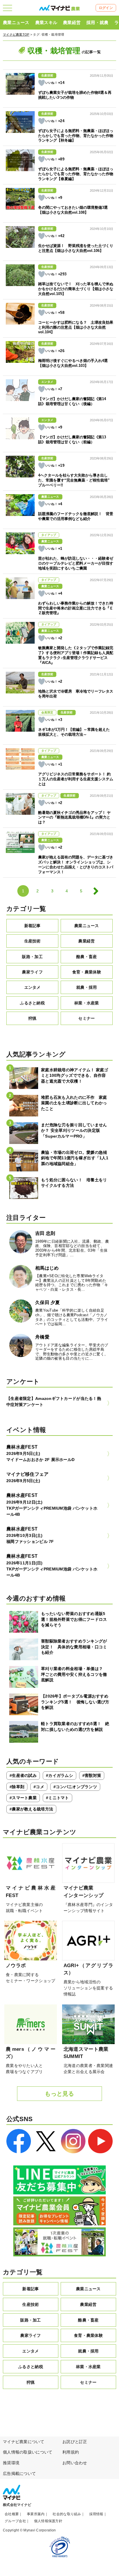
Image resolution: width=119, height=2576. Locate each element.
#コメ (39, 1787)
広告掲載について (19, 2474)
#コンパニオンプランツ (75, 1787)
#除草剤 (17, 1787)
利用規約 (71, 2452)
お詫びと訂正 (75, 2442)
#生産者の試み (23, 1775)
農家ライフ (32, 972)
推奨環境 (11, 2463)
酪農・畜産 (87, 957)
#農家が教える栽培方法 (31, 1809)
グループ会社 (15, 2521)
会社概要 (12, 2514)
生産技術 (32, 941)
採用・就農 (97, 22)
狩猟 (32, 1018)
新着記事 (32, 926)
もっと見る (59, 2094)
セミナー (87, 1018)
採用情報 (96, 2514)
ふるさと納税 (32, 1003)
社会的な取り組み (67, 2514)
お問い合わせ (75, 2463)
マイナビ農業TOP (16, 34)
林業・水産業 (87, 1003)
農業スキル (46, 22)
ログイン (106, 8)
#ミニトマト (57, 1798)
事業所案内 (36, 2514)
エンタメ (32, 987)
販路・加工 (32, 957)
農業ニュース (16, 22)
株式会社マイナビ (17, 2505)
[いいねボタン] (42, 83)
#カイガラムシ (59, 1775)
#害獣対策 (92, 1775)
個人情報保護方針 (48, 2521)
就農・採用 (87, 987)
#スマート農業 (23, 1798)
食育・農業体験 (87, 972)
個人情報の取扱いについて (28, 2452)
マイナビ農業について (24, 2442)
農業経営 (72, 22)
